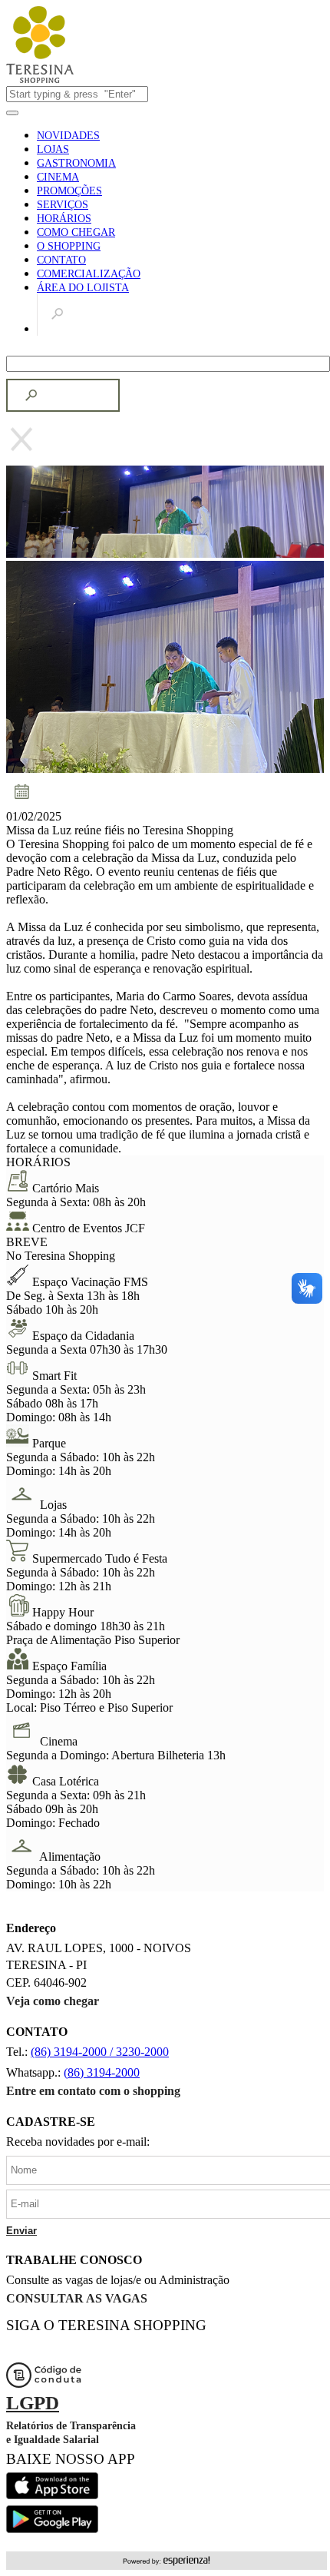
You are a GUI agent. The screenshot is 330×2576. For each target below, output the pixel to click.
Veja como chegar (53, 2001)
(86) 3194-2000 (102, 2072)
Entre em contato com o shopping (93, 2091)
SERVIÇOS (63, 205)
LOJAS (53, 149)
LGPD (33, 2403)
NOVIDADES (68, 136)
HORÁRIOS (64, 219)
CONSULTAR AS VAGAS (77, 2298)
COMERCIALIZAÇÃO (89, 274)
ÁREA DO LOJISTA (83, 288)
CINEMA (58, 177)
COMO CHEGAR (76, 232)
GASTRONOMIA (76, 163)
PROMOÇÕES (69, 191)
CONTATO (61, 260)
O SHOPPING (69, 246)
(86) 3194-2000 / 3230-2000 (100, 2052)
